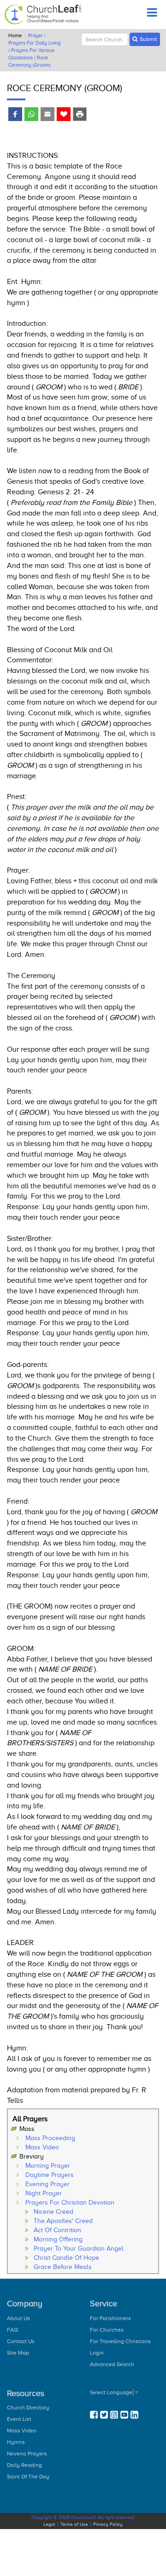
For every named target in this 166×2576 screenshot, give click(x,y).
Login (97, 2353)
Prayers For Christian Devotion (70, 2203)
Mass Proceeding (50, 2138)
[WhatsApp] (31, 115)
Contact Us (21, 2341)
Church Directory (28, 2408)
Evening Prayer (47, 2184)
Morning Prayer (48, 2166)
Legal (49, 2524)
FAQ (12, 2330)
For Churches (107, 2330)
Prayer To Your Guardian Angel (79, 2249)
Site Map (18, 2353)
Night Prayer (44, 2193)
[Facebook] (15, 115)
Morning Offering (58, 2239)
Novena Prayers (27, 2454)
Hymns (16, 2442)
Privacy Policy (108, 2524)
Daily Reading (24, 2465)
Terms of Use (74, 2524)
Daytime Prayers (50, 2175)
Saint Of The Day (28, 2477)
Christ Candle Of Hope (66, 2258)
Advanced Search (112, 2364)
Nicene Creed (53, 2212)
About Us (18, 2318)
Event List (19, 2419)
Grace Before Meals (63, 2267)
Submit (148, 39)
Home (15, 35)
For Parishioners (110, 2318)
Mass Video (42, 2147)
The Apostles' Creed (63, 2221)
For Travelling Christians (120, 2341)
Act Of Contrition (57, 2230)
